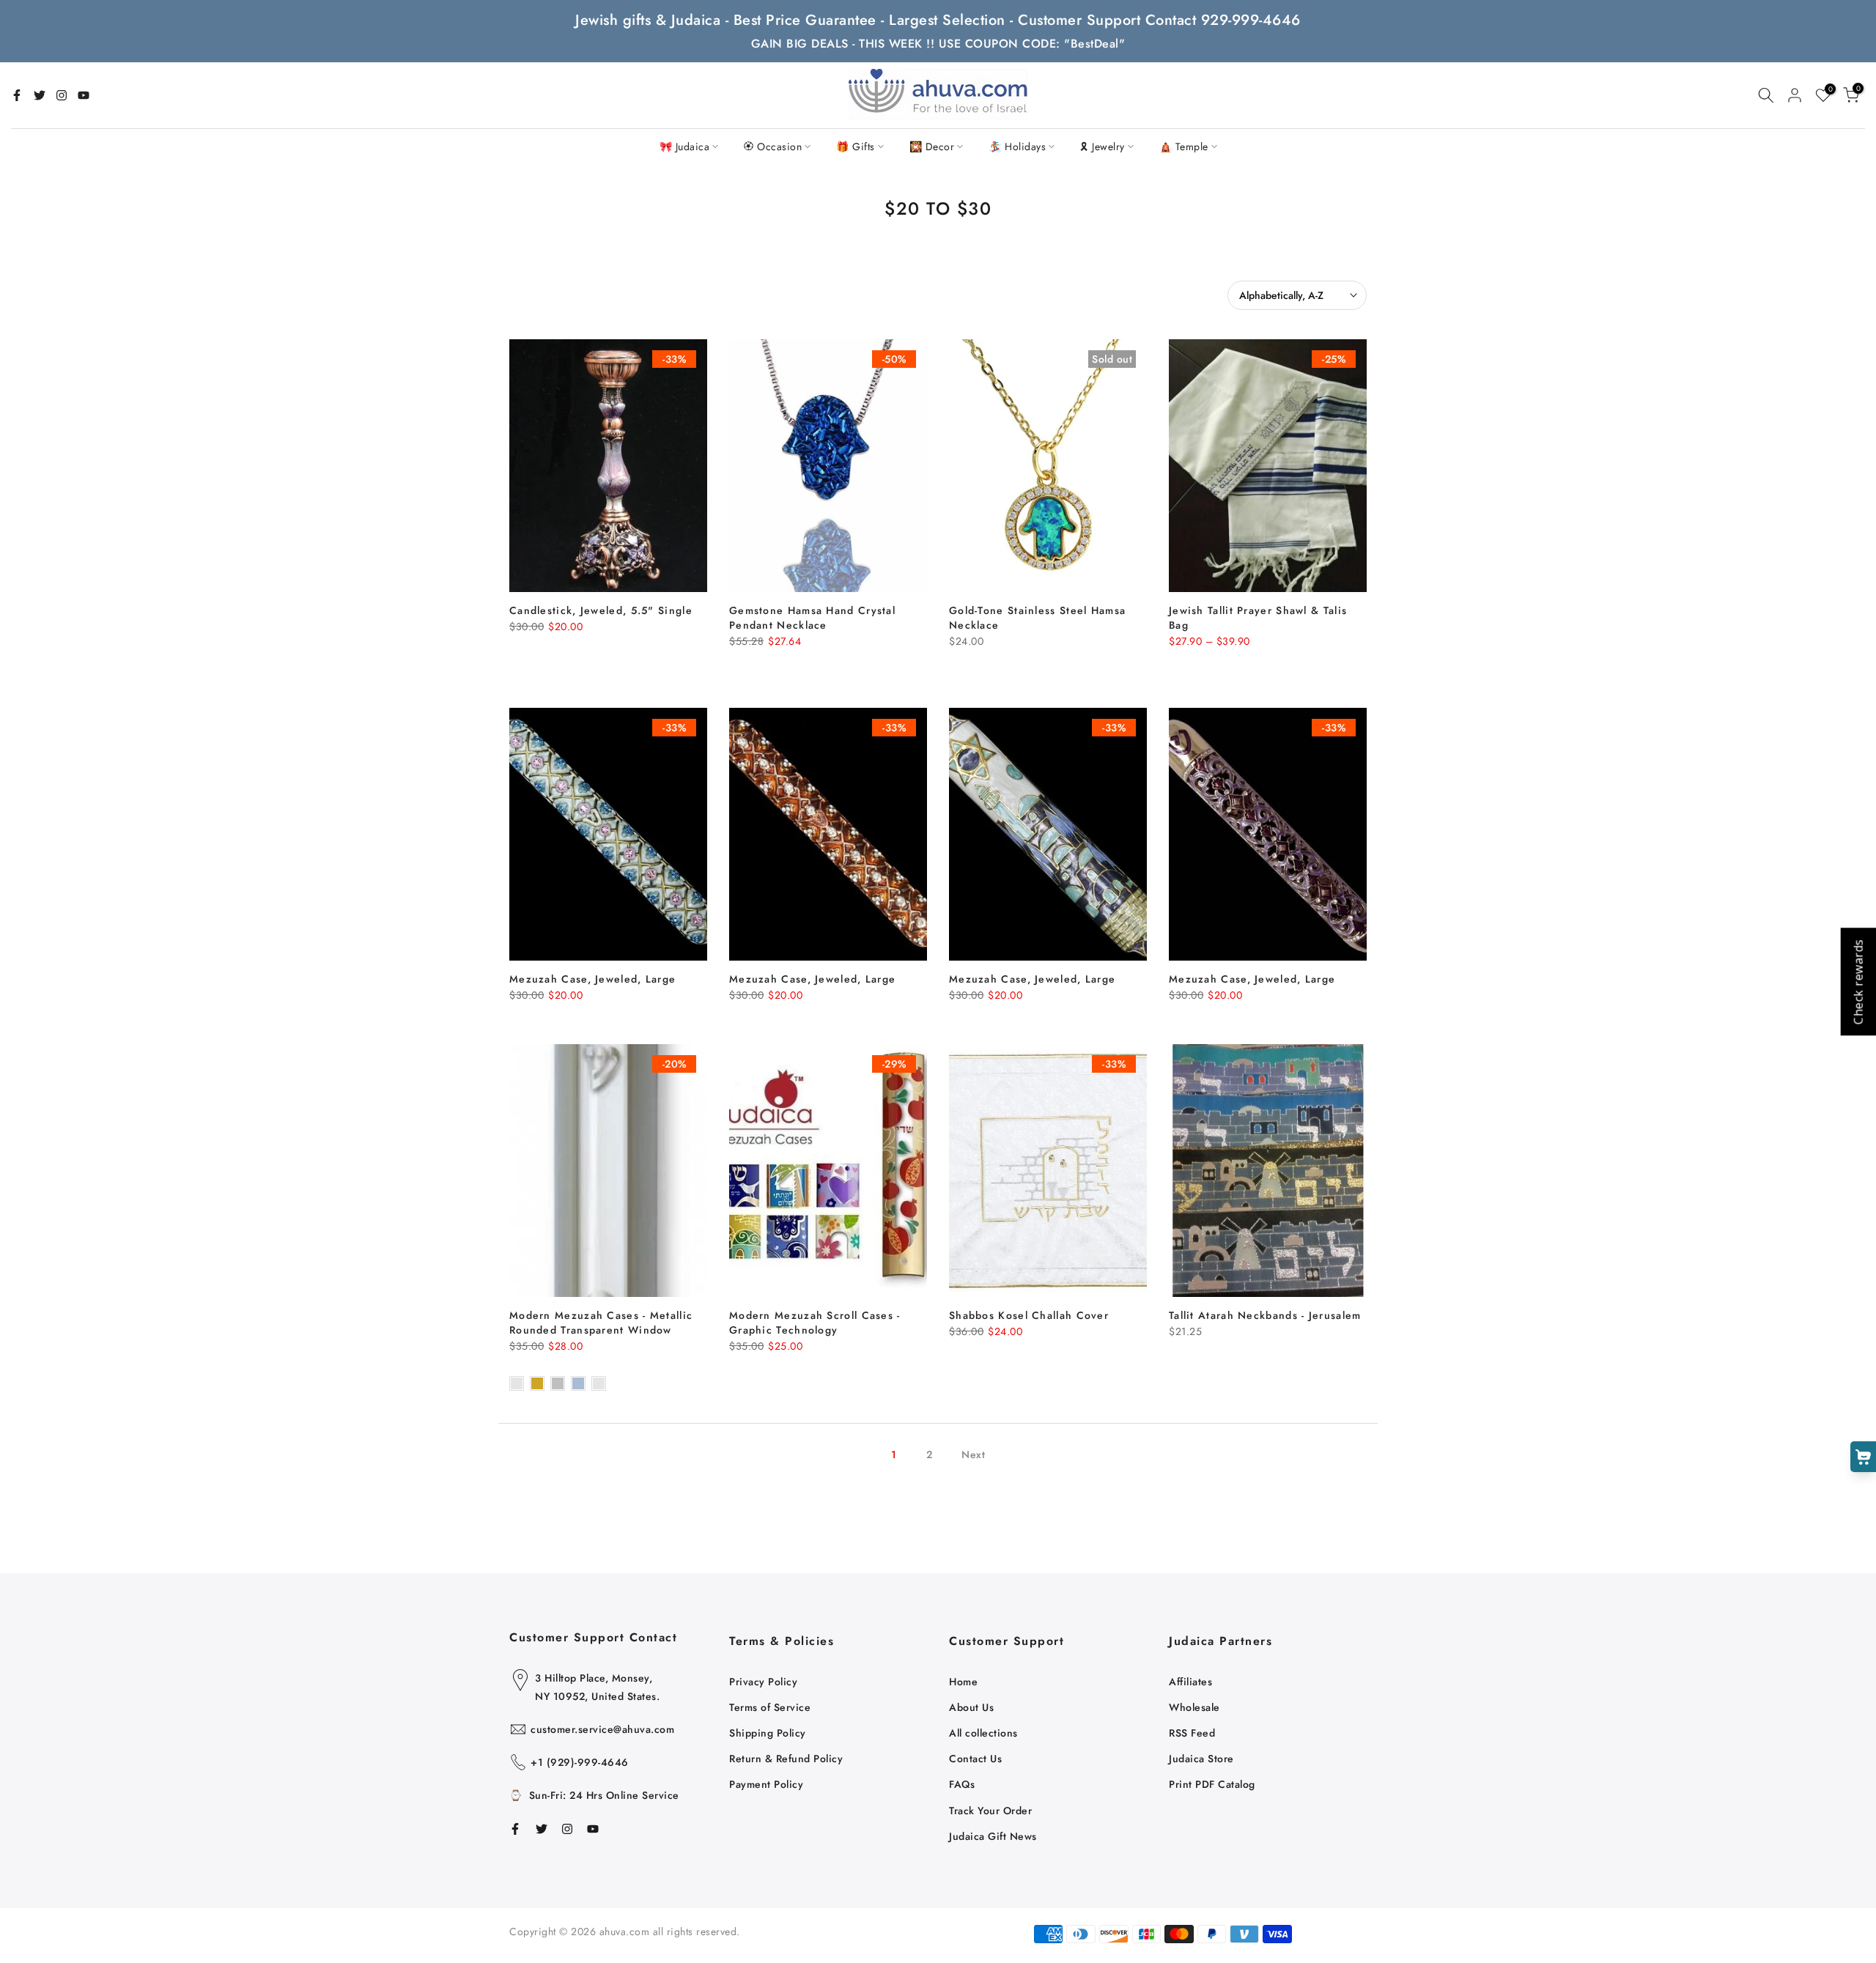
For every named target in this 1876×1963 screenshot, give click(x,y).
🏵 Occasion (773, 147)
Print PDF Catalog (1212, 1784)
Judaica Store (1201, 1759)
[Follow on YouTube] (84, 95)
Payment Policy (766, 1784)
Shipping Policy (768, 1733)
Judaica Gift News (993, 1836)
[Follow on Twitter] (40, 95)
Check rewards (1858, 981)
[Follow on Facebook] (17, 95)
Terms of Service (770, 1707)
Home (963, 1682)
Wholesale (1194, 1707)
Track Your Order (990, 1811)
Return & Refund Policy (786, 1759)
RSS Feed (1192, 1733)
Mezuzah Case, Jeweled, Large (592, 979)
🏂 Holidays (1017, 147)
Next (973, 1454)
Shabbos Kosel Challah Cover (1029, 1315)
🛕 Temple (1184, 147)
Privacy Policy (763, 1682)
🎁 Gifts (856, 147)
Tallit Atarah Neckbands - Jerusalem (1265, 1315)
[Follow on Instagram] (62, 95)
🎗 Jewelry (1103, 147)
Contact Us (975, 1759)
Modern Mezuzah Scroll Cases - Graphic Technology (815, 1323)
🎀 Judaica (685, 147)
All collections (983, 1733)
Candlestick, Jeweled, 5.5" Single (601, 610)
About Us (971, 1707)
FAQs (962, 1784)
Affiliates (1190, 1682)
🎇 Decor (932, 147)
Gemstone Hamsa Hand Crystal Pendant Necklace (812, 618)
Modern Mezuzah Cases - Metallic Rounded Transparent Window (601, 1323)
